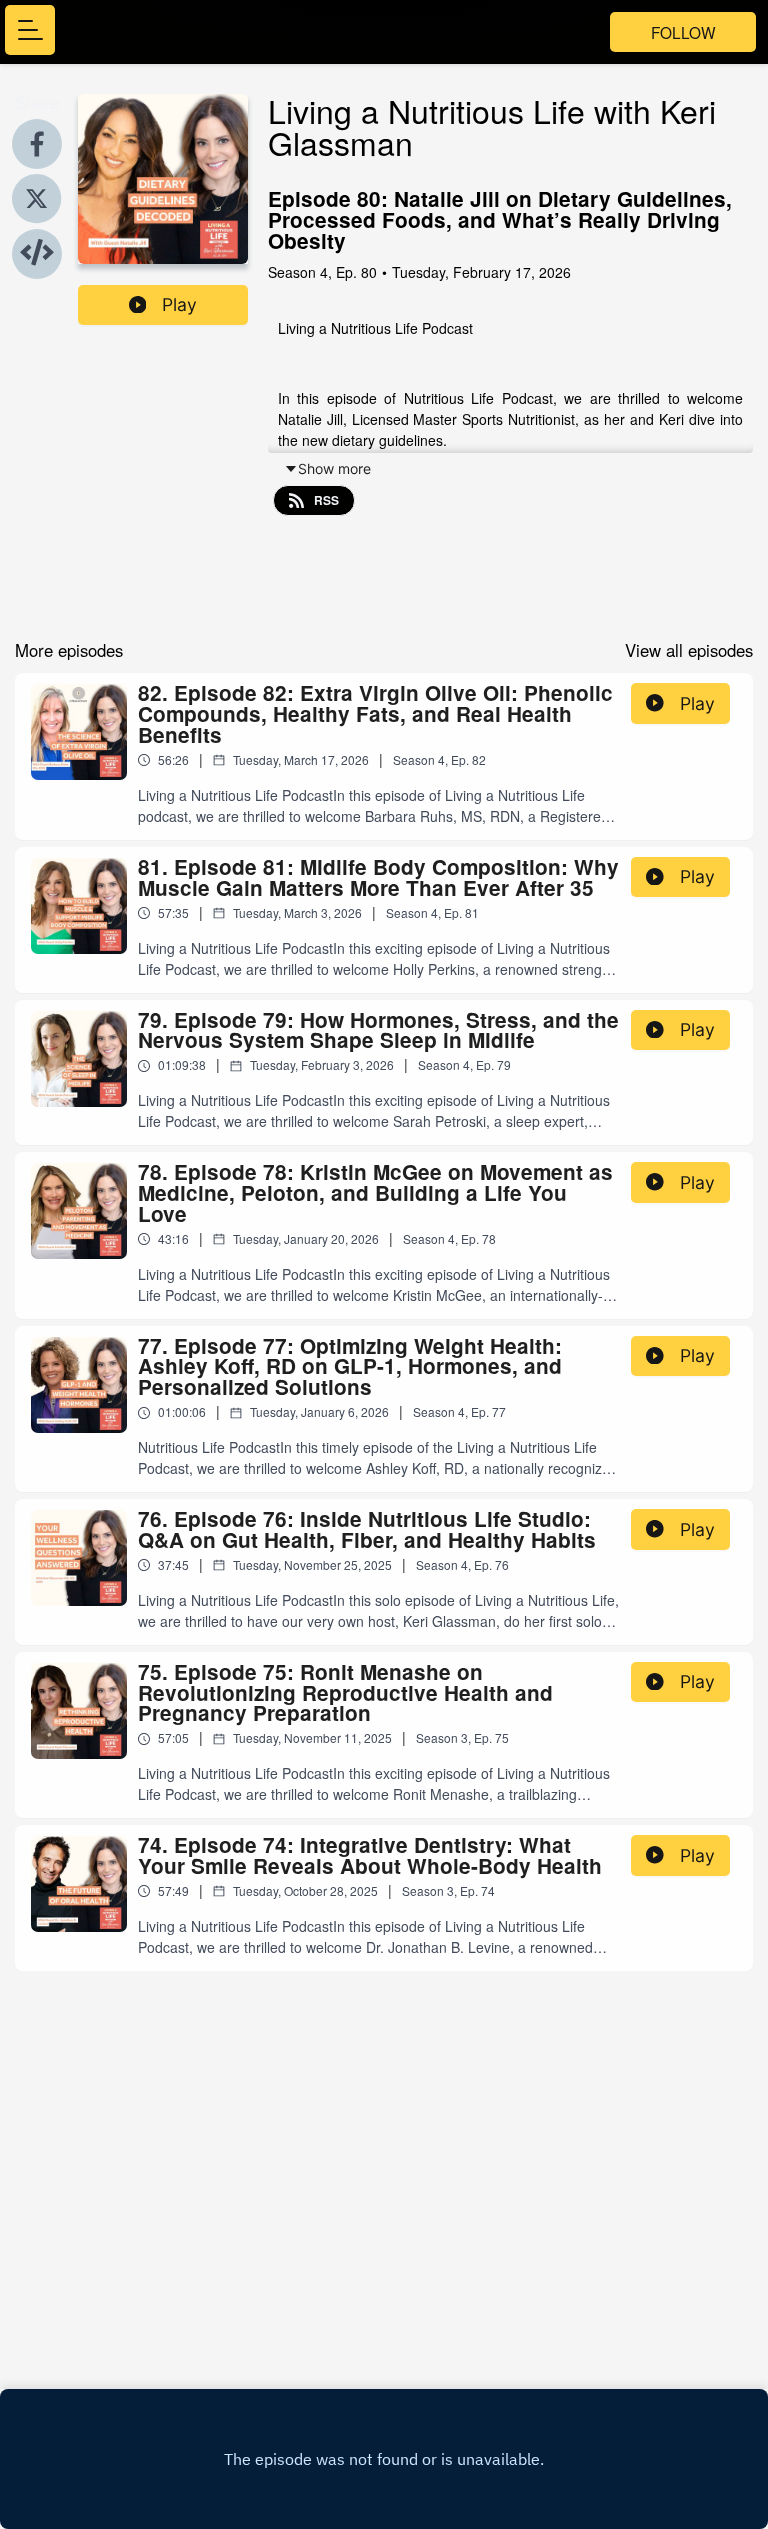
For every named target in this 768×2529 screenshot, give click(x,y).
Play (179, 304)
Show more (334, 468)
